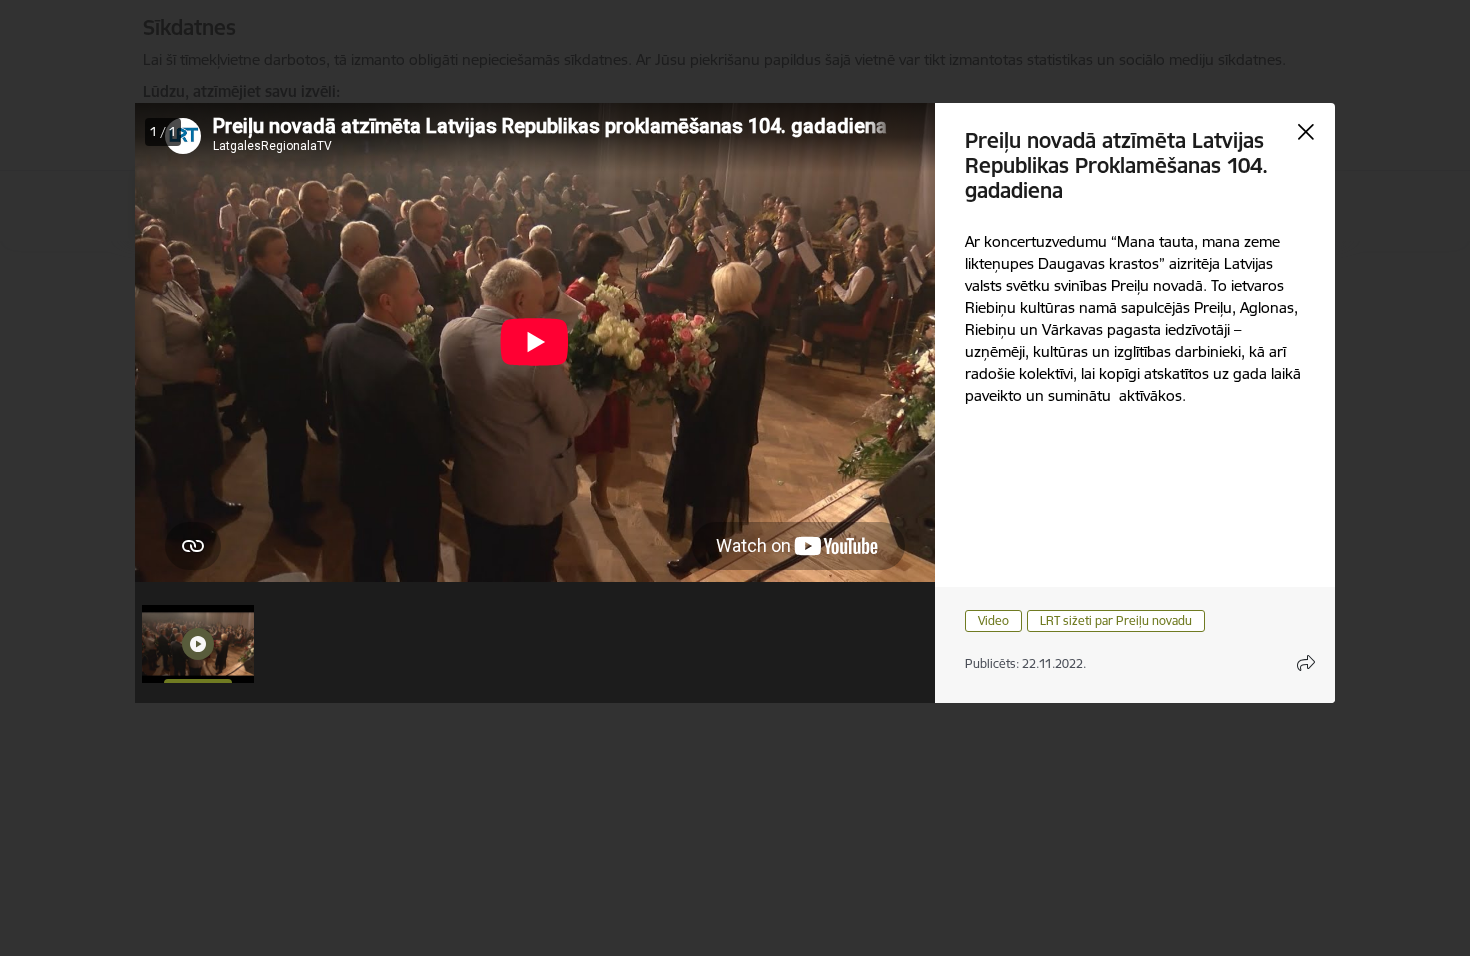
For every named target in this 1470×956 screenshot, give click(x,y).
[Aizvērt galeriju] (1306, 132)
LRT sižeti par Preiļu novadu (1116, 620)
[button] (198, 644)
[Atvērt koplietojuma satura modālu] (1306, 663)
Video (993, 620)
